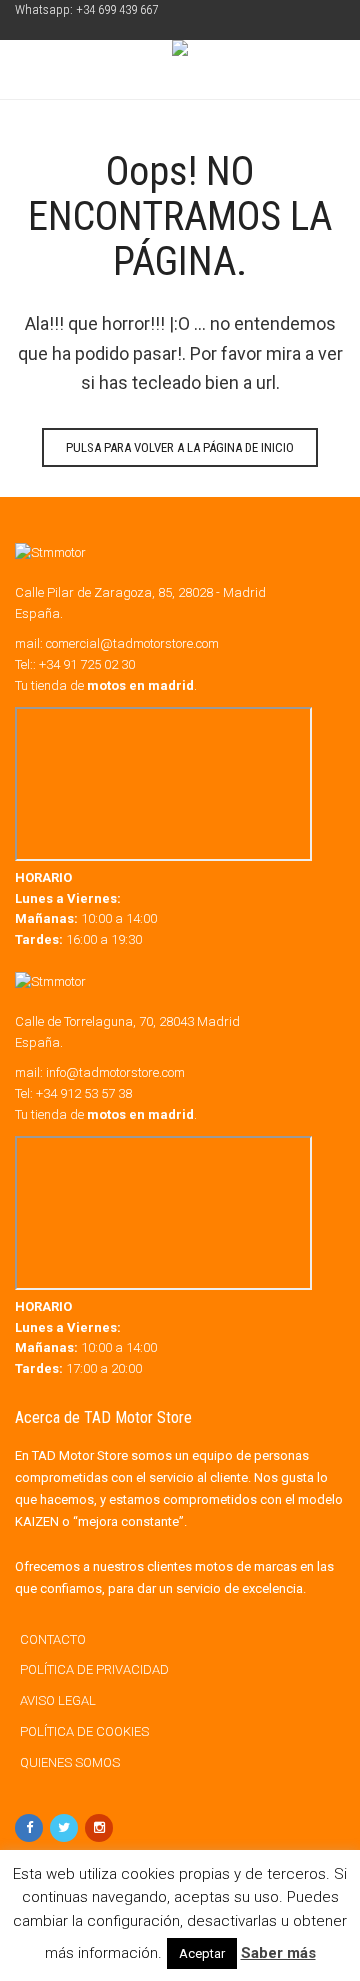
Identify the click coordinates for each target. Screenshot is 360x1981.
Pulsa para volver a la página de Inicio (180, 447)
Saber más (278, 1953)
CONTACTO (53, 1639)
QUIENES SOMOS (70, 1762)
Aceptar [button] (202, 1953)
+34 (84, 1093)
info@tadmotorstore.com (115, 1072)
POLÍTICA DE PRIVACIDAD (94, 1669)
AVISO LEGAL (58, 1700)
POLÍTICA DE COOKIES (84, 1731)
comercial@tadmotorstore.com (132, 643)
